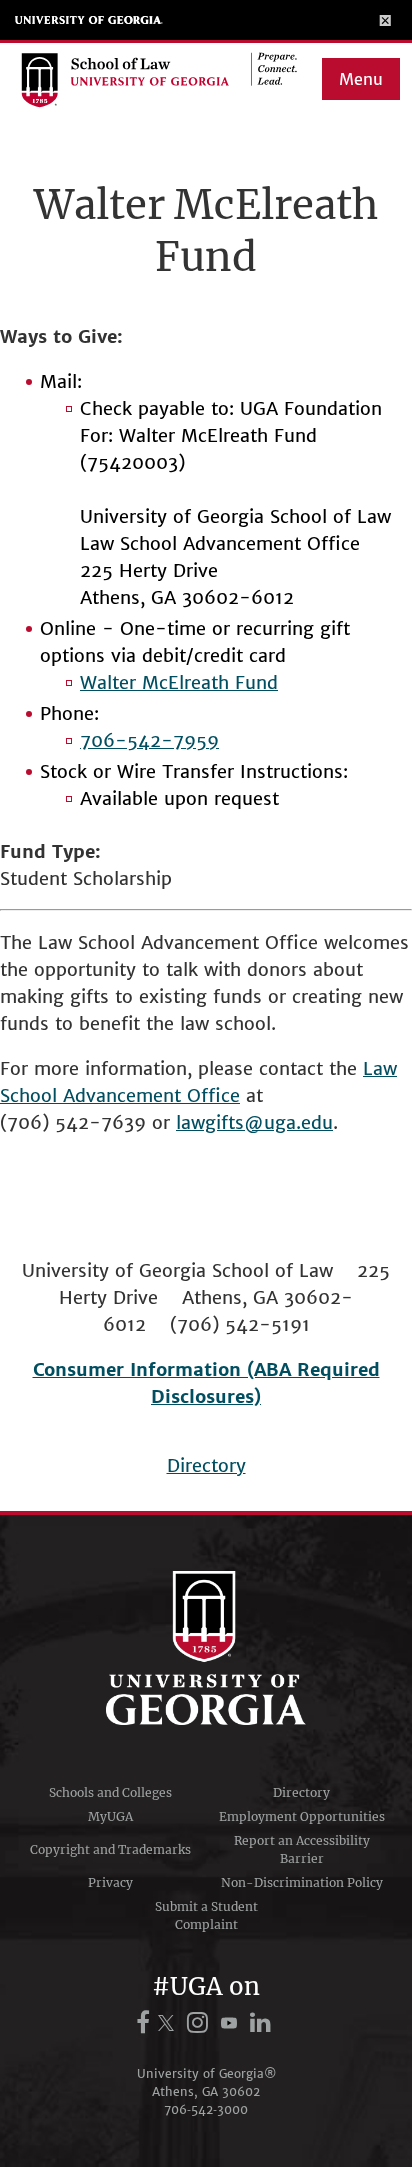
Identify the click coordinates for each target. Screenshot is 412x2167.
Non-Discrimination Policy (302, 1882)
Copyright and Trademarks (110, 1849)
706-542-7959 (149, 740)
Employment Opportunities (302, 1816)
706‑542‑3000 (206, 2109)
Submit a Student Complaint (206, 1915)
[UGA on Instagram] (200, 2022)
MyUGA (110, 1816)
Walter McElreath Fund (179, 682)
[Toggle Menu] (385, 20)
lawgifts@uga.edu (254, 1122)
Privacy (110, 1882)
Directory (206, 1465)
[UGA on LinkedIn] (260, 2022)
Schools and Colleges (110, 1792)
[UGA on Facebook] (146, 2022)
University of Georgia (89, 20)
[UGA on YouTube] (232, 2022)
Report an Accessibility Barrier (302, 1849)
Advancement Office (151, 1095)
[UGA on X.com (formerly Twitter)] (169, 2022)
